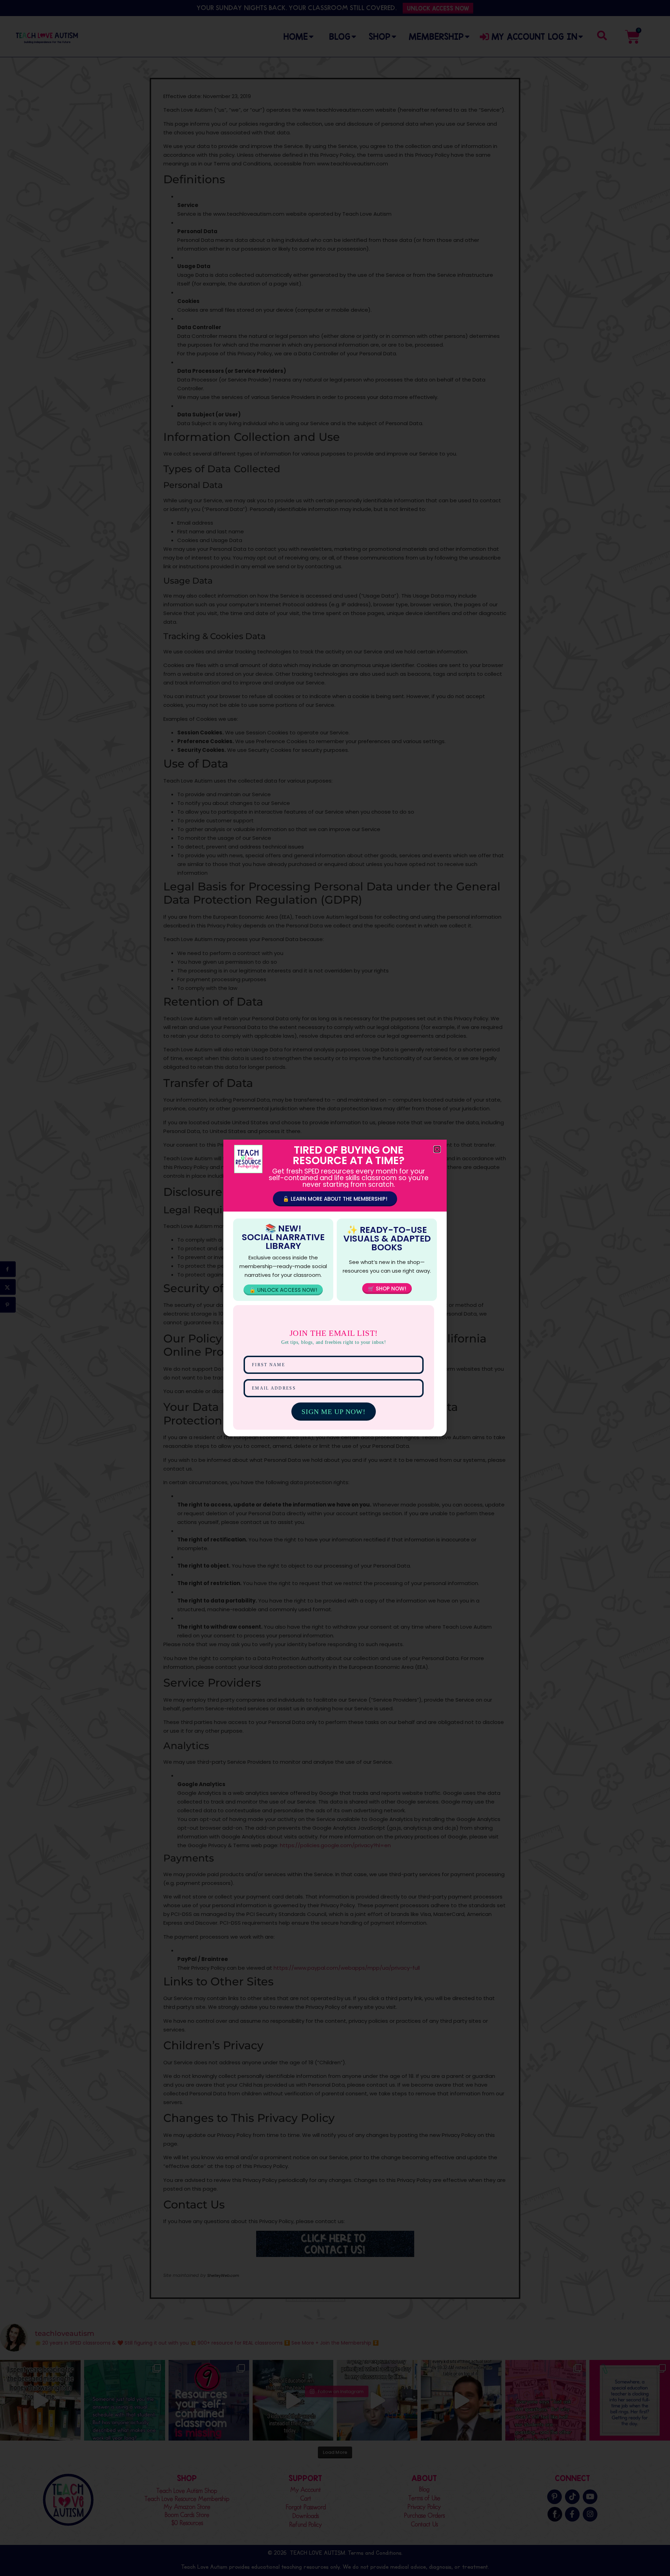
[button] (437, 1149)
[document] (335, 1288)
